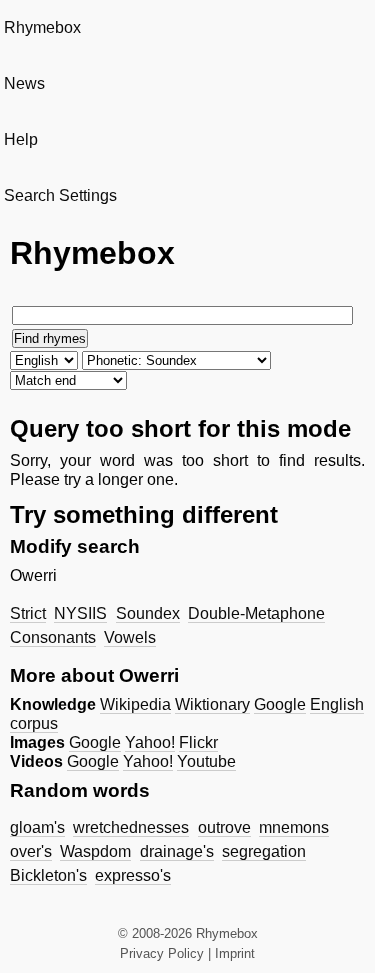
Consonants (53, 637)
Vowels (130, 637)
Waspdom (95, 851)
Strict (28, 613)
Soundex (148, 613)
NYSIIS (80, 613)
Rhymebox (42, 27)
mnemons (294, 827)
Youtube (206, 761)
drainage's (177, 851)
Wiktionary (212, 704)
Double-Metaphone (256, 613)
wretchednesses (131, 827)
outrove (224, 827)
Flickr (198, 742)
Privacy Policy (162, 953)
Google (280, 704)
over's (31, 851)
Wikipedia (135, 704)
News (24, 83)
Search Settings (60, 195)
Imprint (235, 953)
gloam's (37, 827)
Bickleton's (48, 875)
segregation (264, 851)
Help (21, 139)
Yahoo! (150, 742)
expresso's (133, 875)
